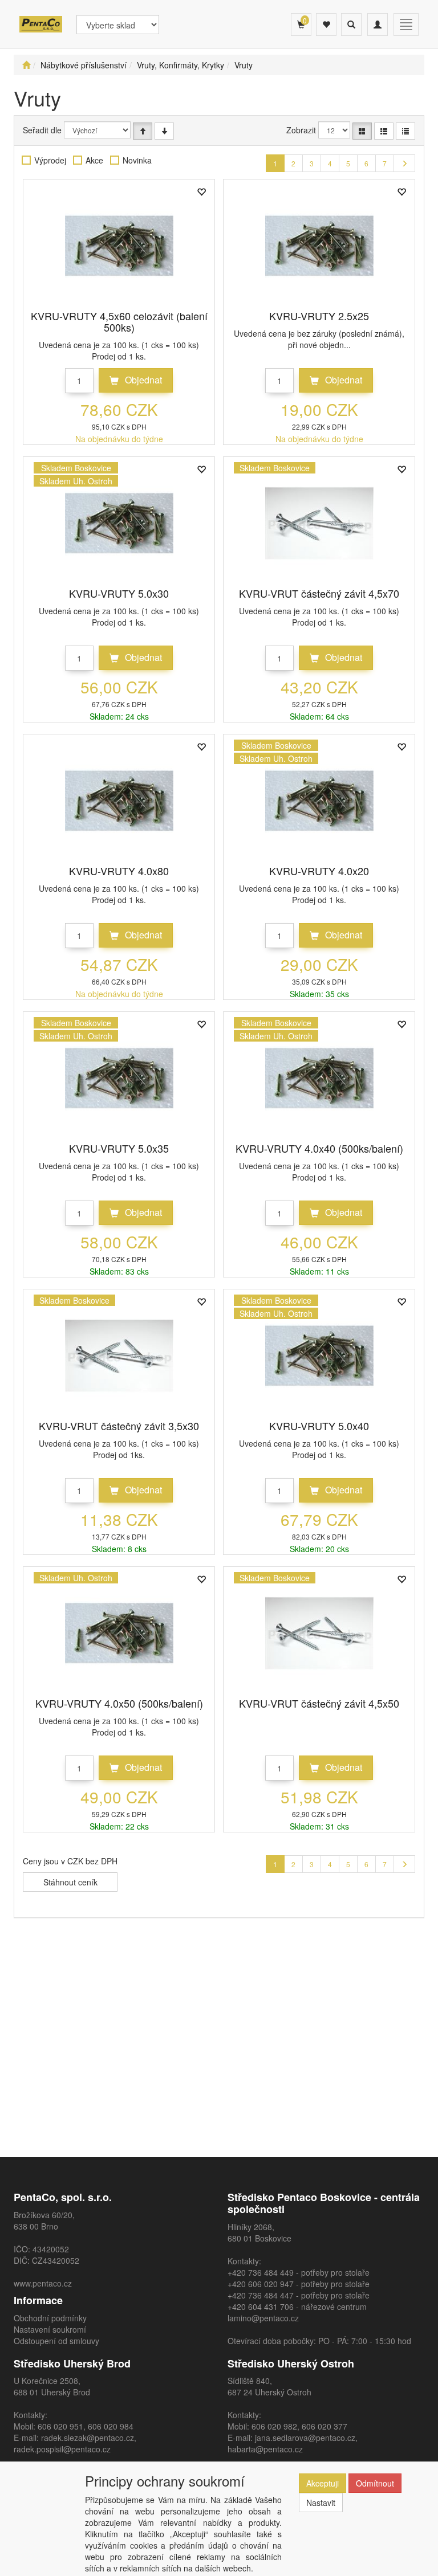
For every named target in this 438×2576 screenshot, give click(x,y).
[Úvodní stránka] (26, 65)
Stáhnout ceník (70, 1882)
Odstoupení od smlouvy (56, 2341)
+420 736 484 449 (261, 2272)
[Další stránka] (404, 163)
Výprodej (50, 160)
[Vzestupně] (143, 131)
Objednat (142, 380)
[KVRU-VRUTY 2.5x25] (319, 246)
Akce (94, 160)
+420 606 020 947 (261, 2284)
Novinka (137, 160)
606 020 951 (60, 2426)
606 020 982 (274, 2426)
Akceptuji (323, 2483)
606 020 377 (325, 2426)
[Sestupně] (164, 131)
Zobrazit (301, 130)
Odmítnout (375, 2483)
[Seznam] (384, 131)
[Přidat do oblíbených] (202, 193)
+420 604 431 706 (261, 2306)
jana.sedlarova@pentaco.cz (305, 2438)
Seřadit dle (42, 130)
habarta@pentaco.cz (265, 2449)
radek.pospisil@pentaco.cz (62, 2449)
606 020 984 (111, 2426)
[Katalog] (362, 131)
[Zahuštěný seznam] (405, 131)
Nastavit (321, 2502)
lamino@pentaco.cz (263, 2318)
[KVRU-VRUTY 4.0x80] (119, 801)
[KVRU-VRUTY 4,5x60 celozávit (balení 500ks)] (119, 246)
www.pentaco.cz (43, 2283)
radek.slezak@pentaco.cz (88, 2438)
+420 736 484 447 (261, 2295)
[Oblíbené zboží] (326, 25)
